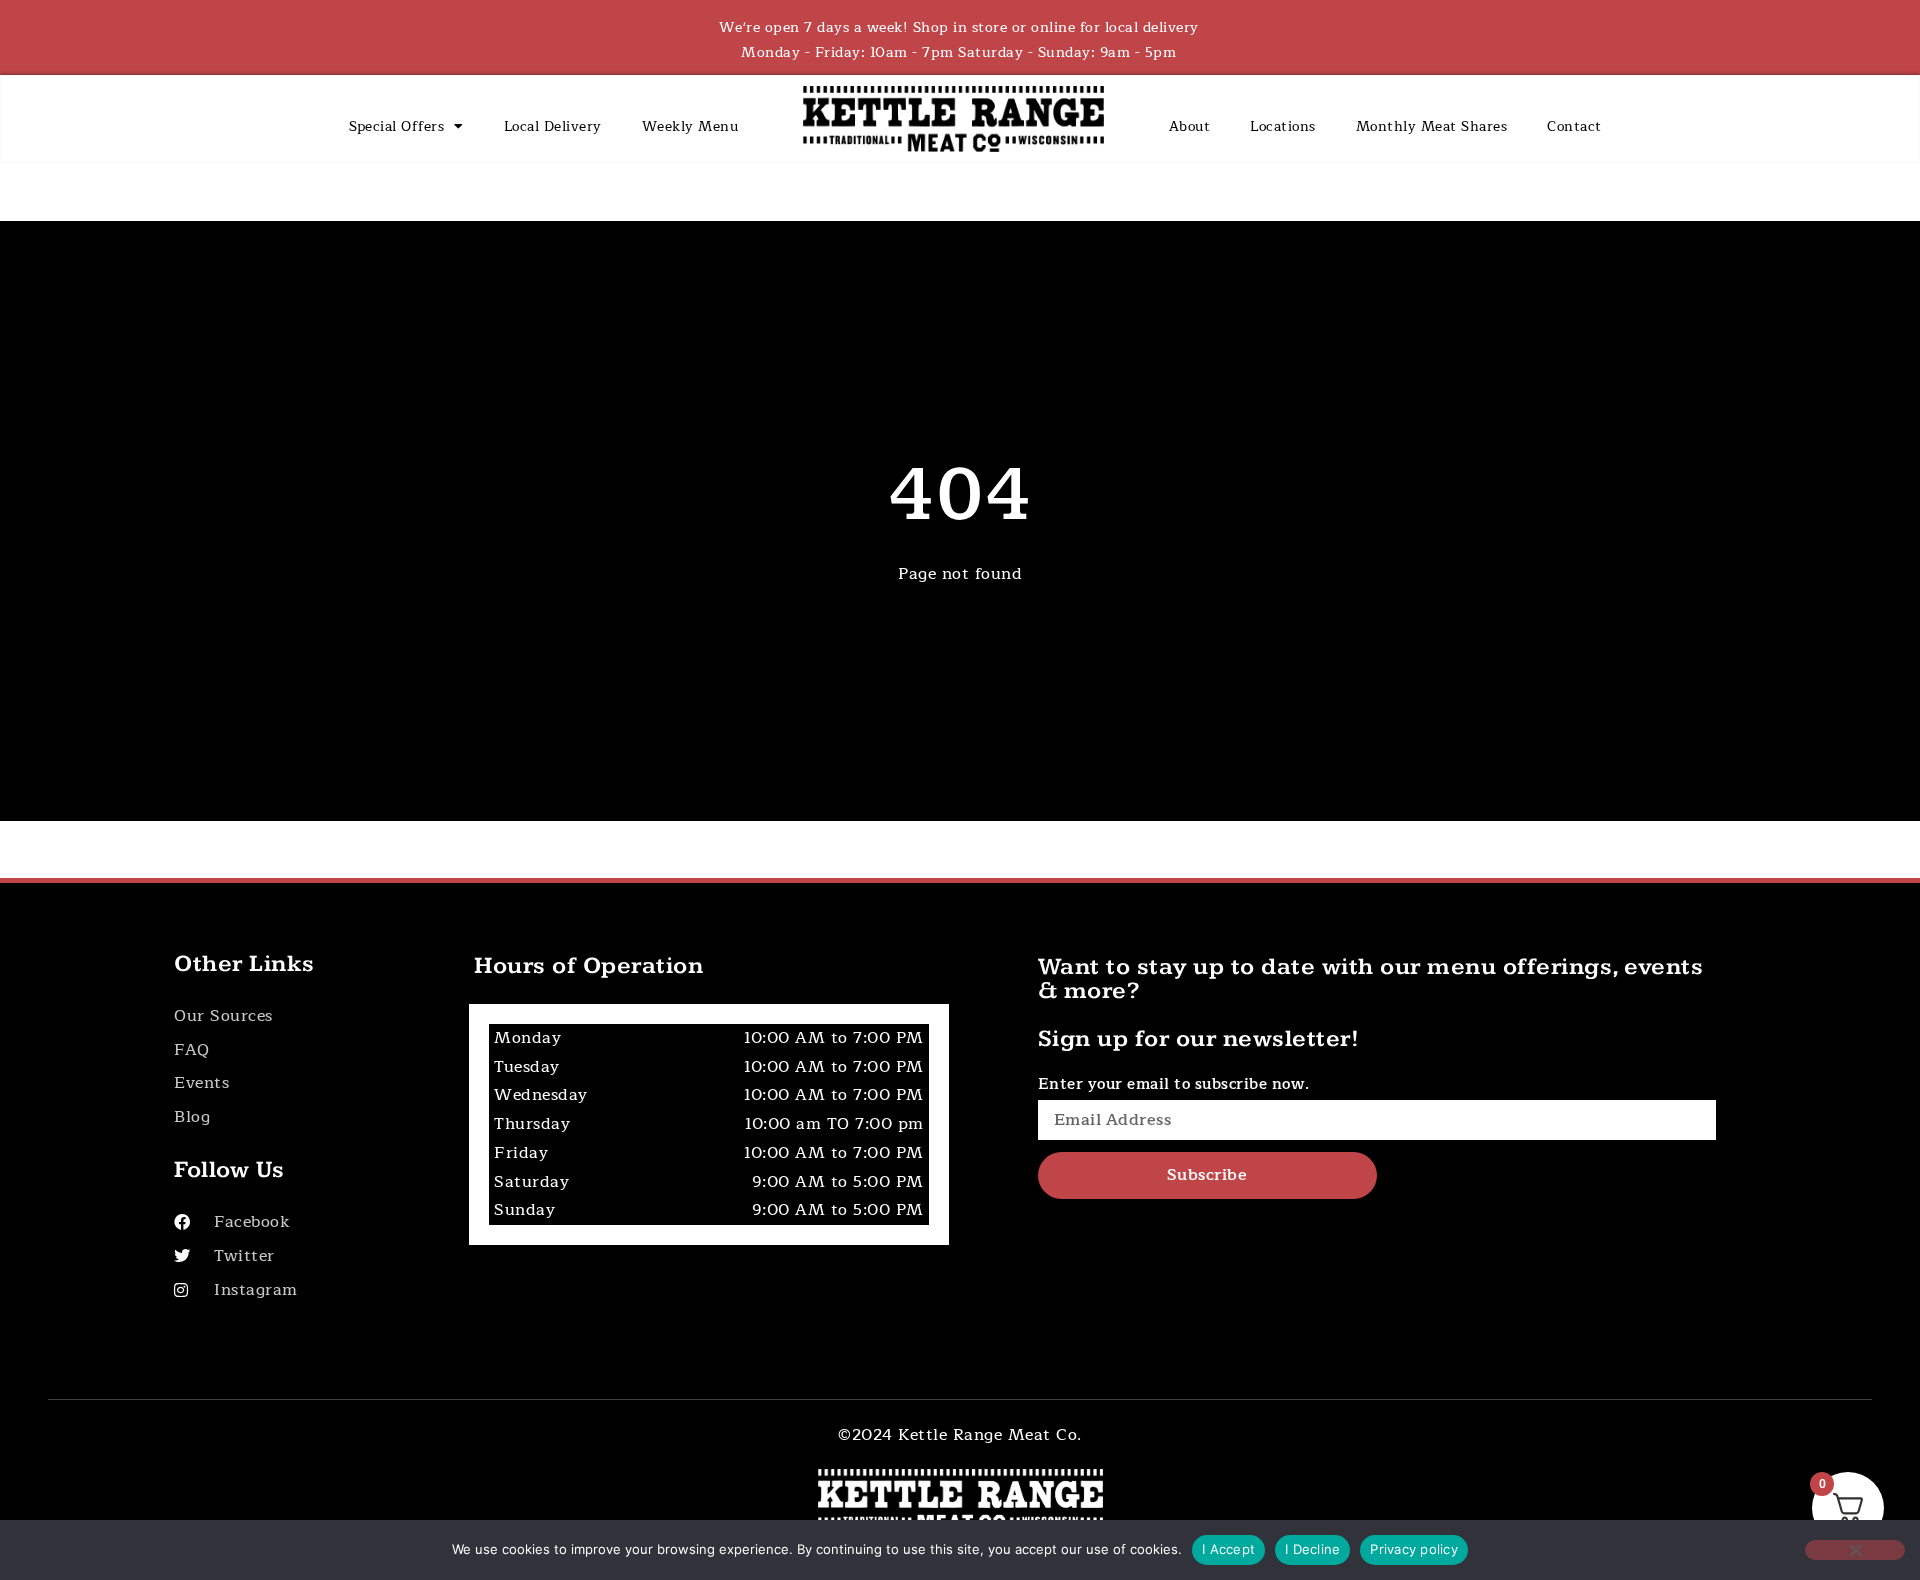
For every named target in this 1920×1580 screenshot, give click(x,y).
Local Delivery (553, 126)
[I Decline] (1855, 1550)
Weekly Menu (690, 126)
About (1190, 126)
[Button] (301, 1016)
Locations (1283, 126)
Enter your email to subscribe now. (1174, 1084)
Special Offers (396, 126)
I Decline (1312, 1549)
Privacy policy (1414, 1549)
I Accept (1228, 1549)
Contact (1574, 126)
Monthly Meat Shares (1432, 126)
